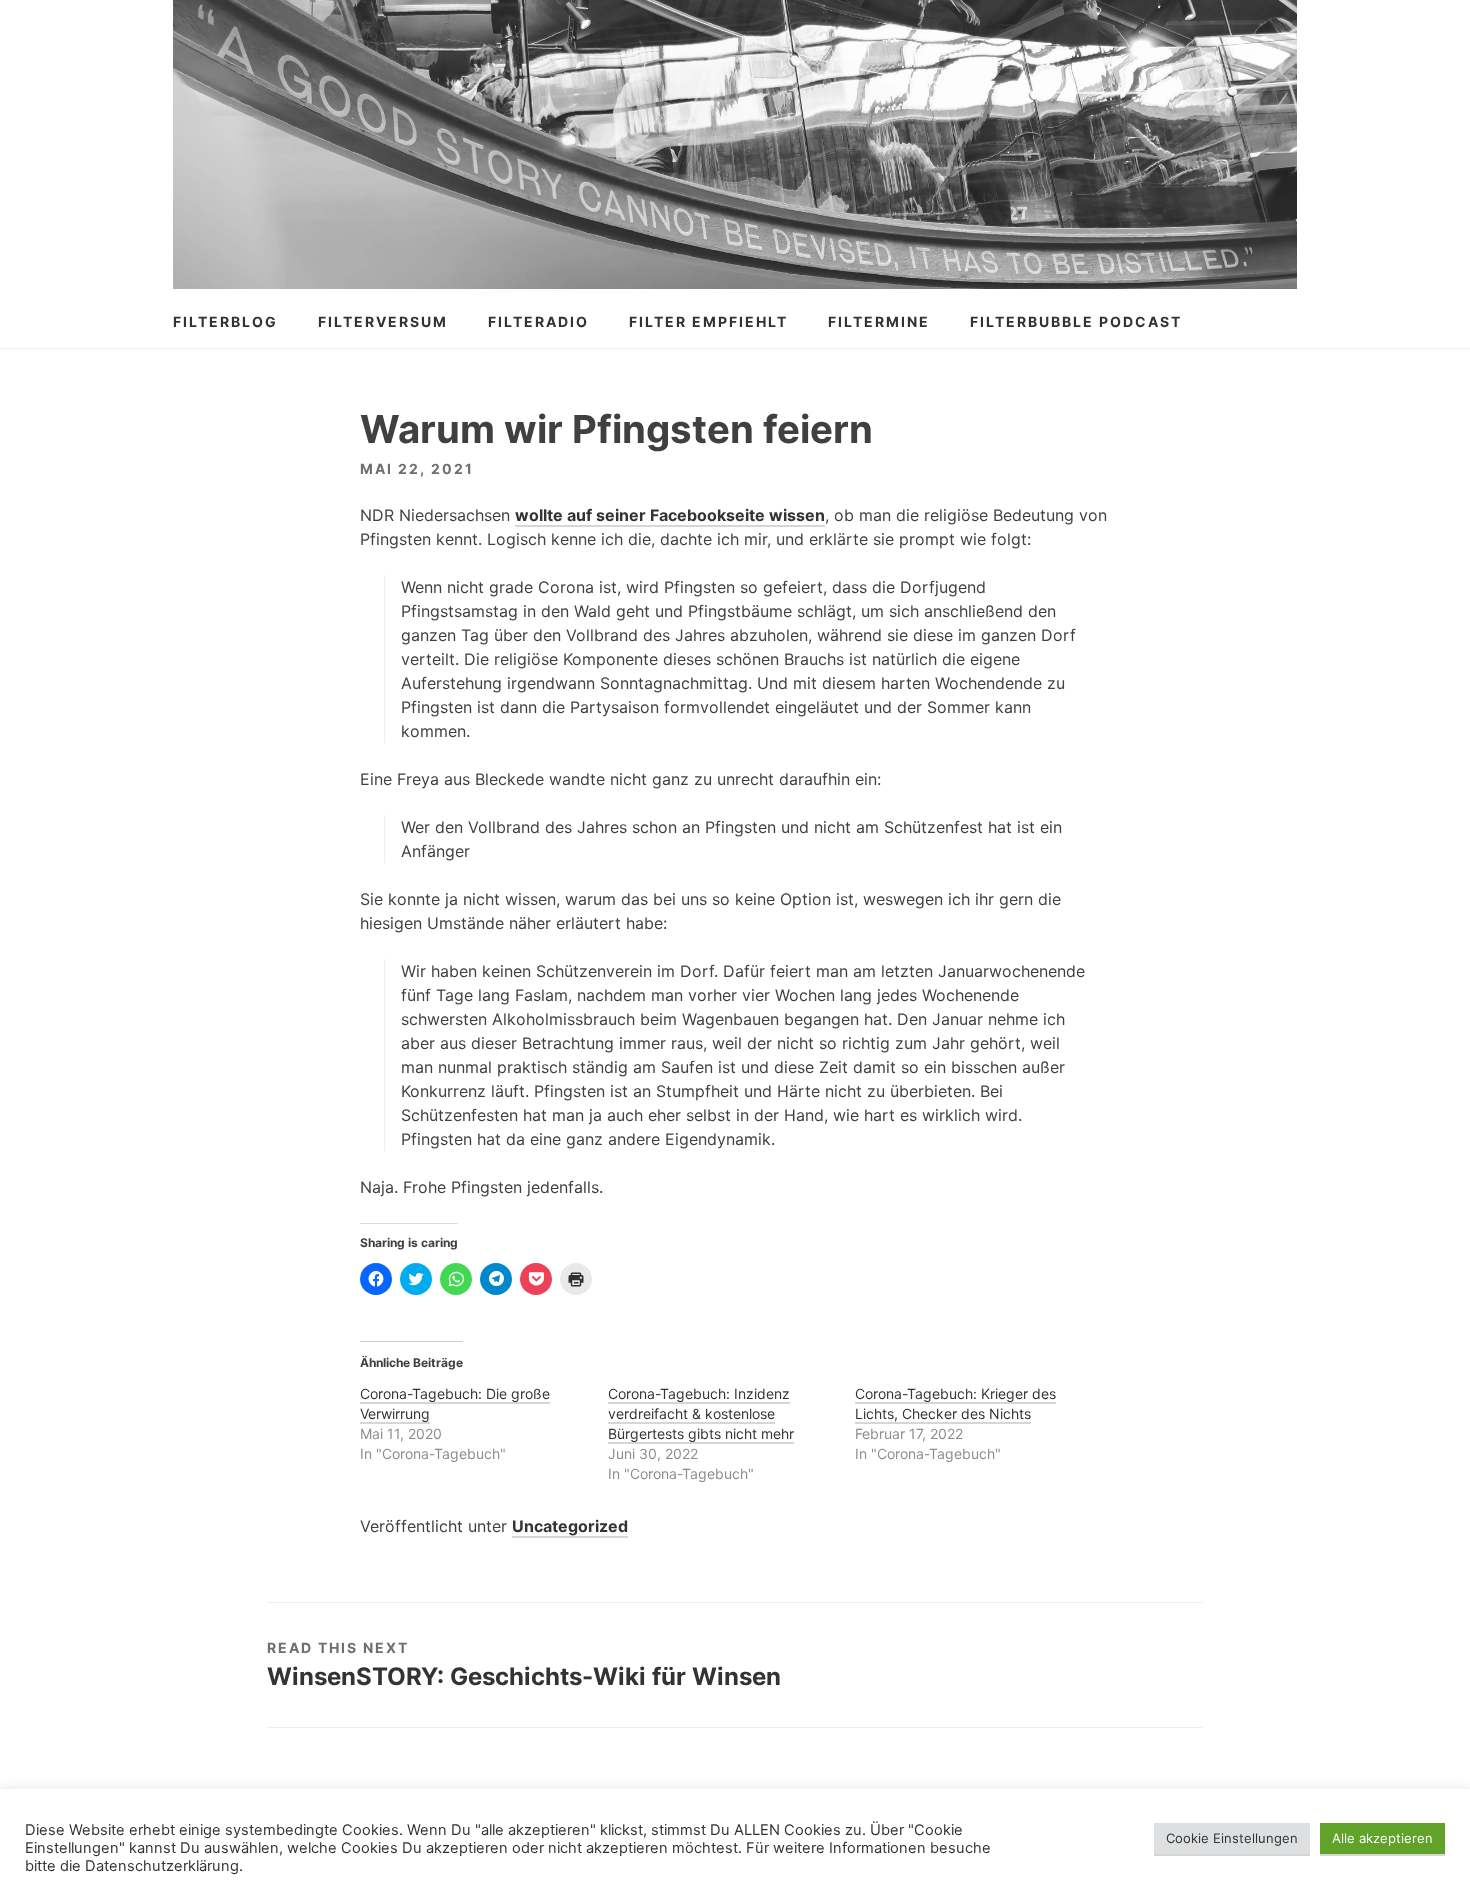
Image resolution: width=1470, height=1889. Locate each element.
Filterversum (383, 321)
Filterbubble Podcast (1076, 321)
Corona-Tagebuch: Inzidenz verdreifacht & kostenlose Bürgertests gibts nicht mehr (701, 1413)
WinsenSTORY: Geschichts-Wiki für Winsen (524, 1676)
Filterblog (225, 321)
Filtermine (879, 321)
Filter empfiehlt (708, 321)
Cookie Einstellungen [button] (1232, 1838)
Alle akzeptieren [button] (1382, 1838)
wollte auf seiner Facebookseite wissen (670, 515)
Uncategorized (570, 1526)
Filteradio (538, 321)
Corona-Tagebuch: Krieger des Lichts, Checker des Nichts (955, 1403)
